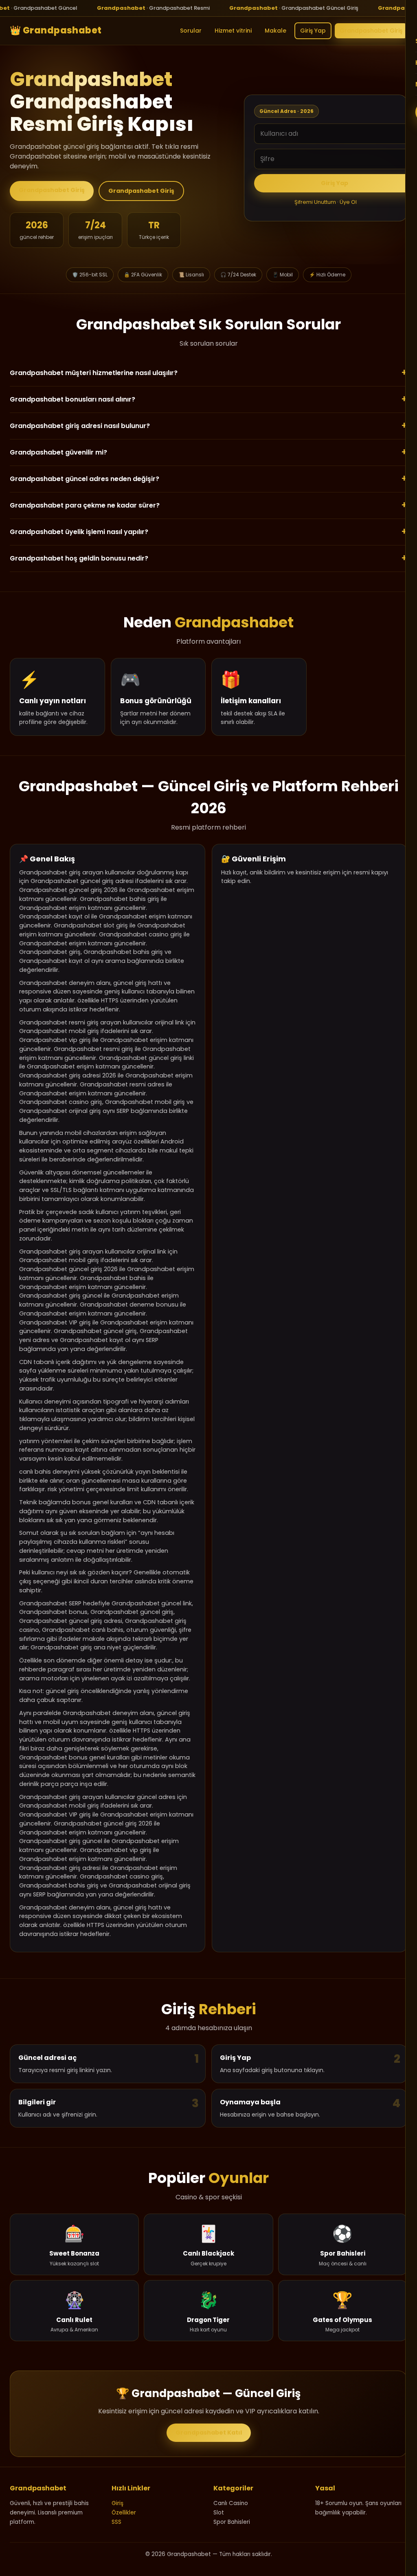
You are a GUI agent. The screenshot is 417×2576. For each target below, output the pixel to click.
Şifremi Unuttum (315, 202)
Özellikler (124, 2513)
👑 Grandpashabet (56, 31)
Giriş (117, 2503)
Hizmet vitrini (233, 31)
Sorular (191, 31)
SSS (116, 2522)
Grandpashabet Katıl (209, 2433)
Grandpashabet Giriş (371, 31)
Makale (275, 31)
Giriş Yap (313, 31)
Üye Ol (348, 202)
